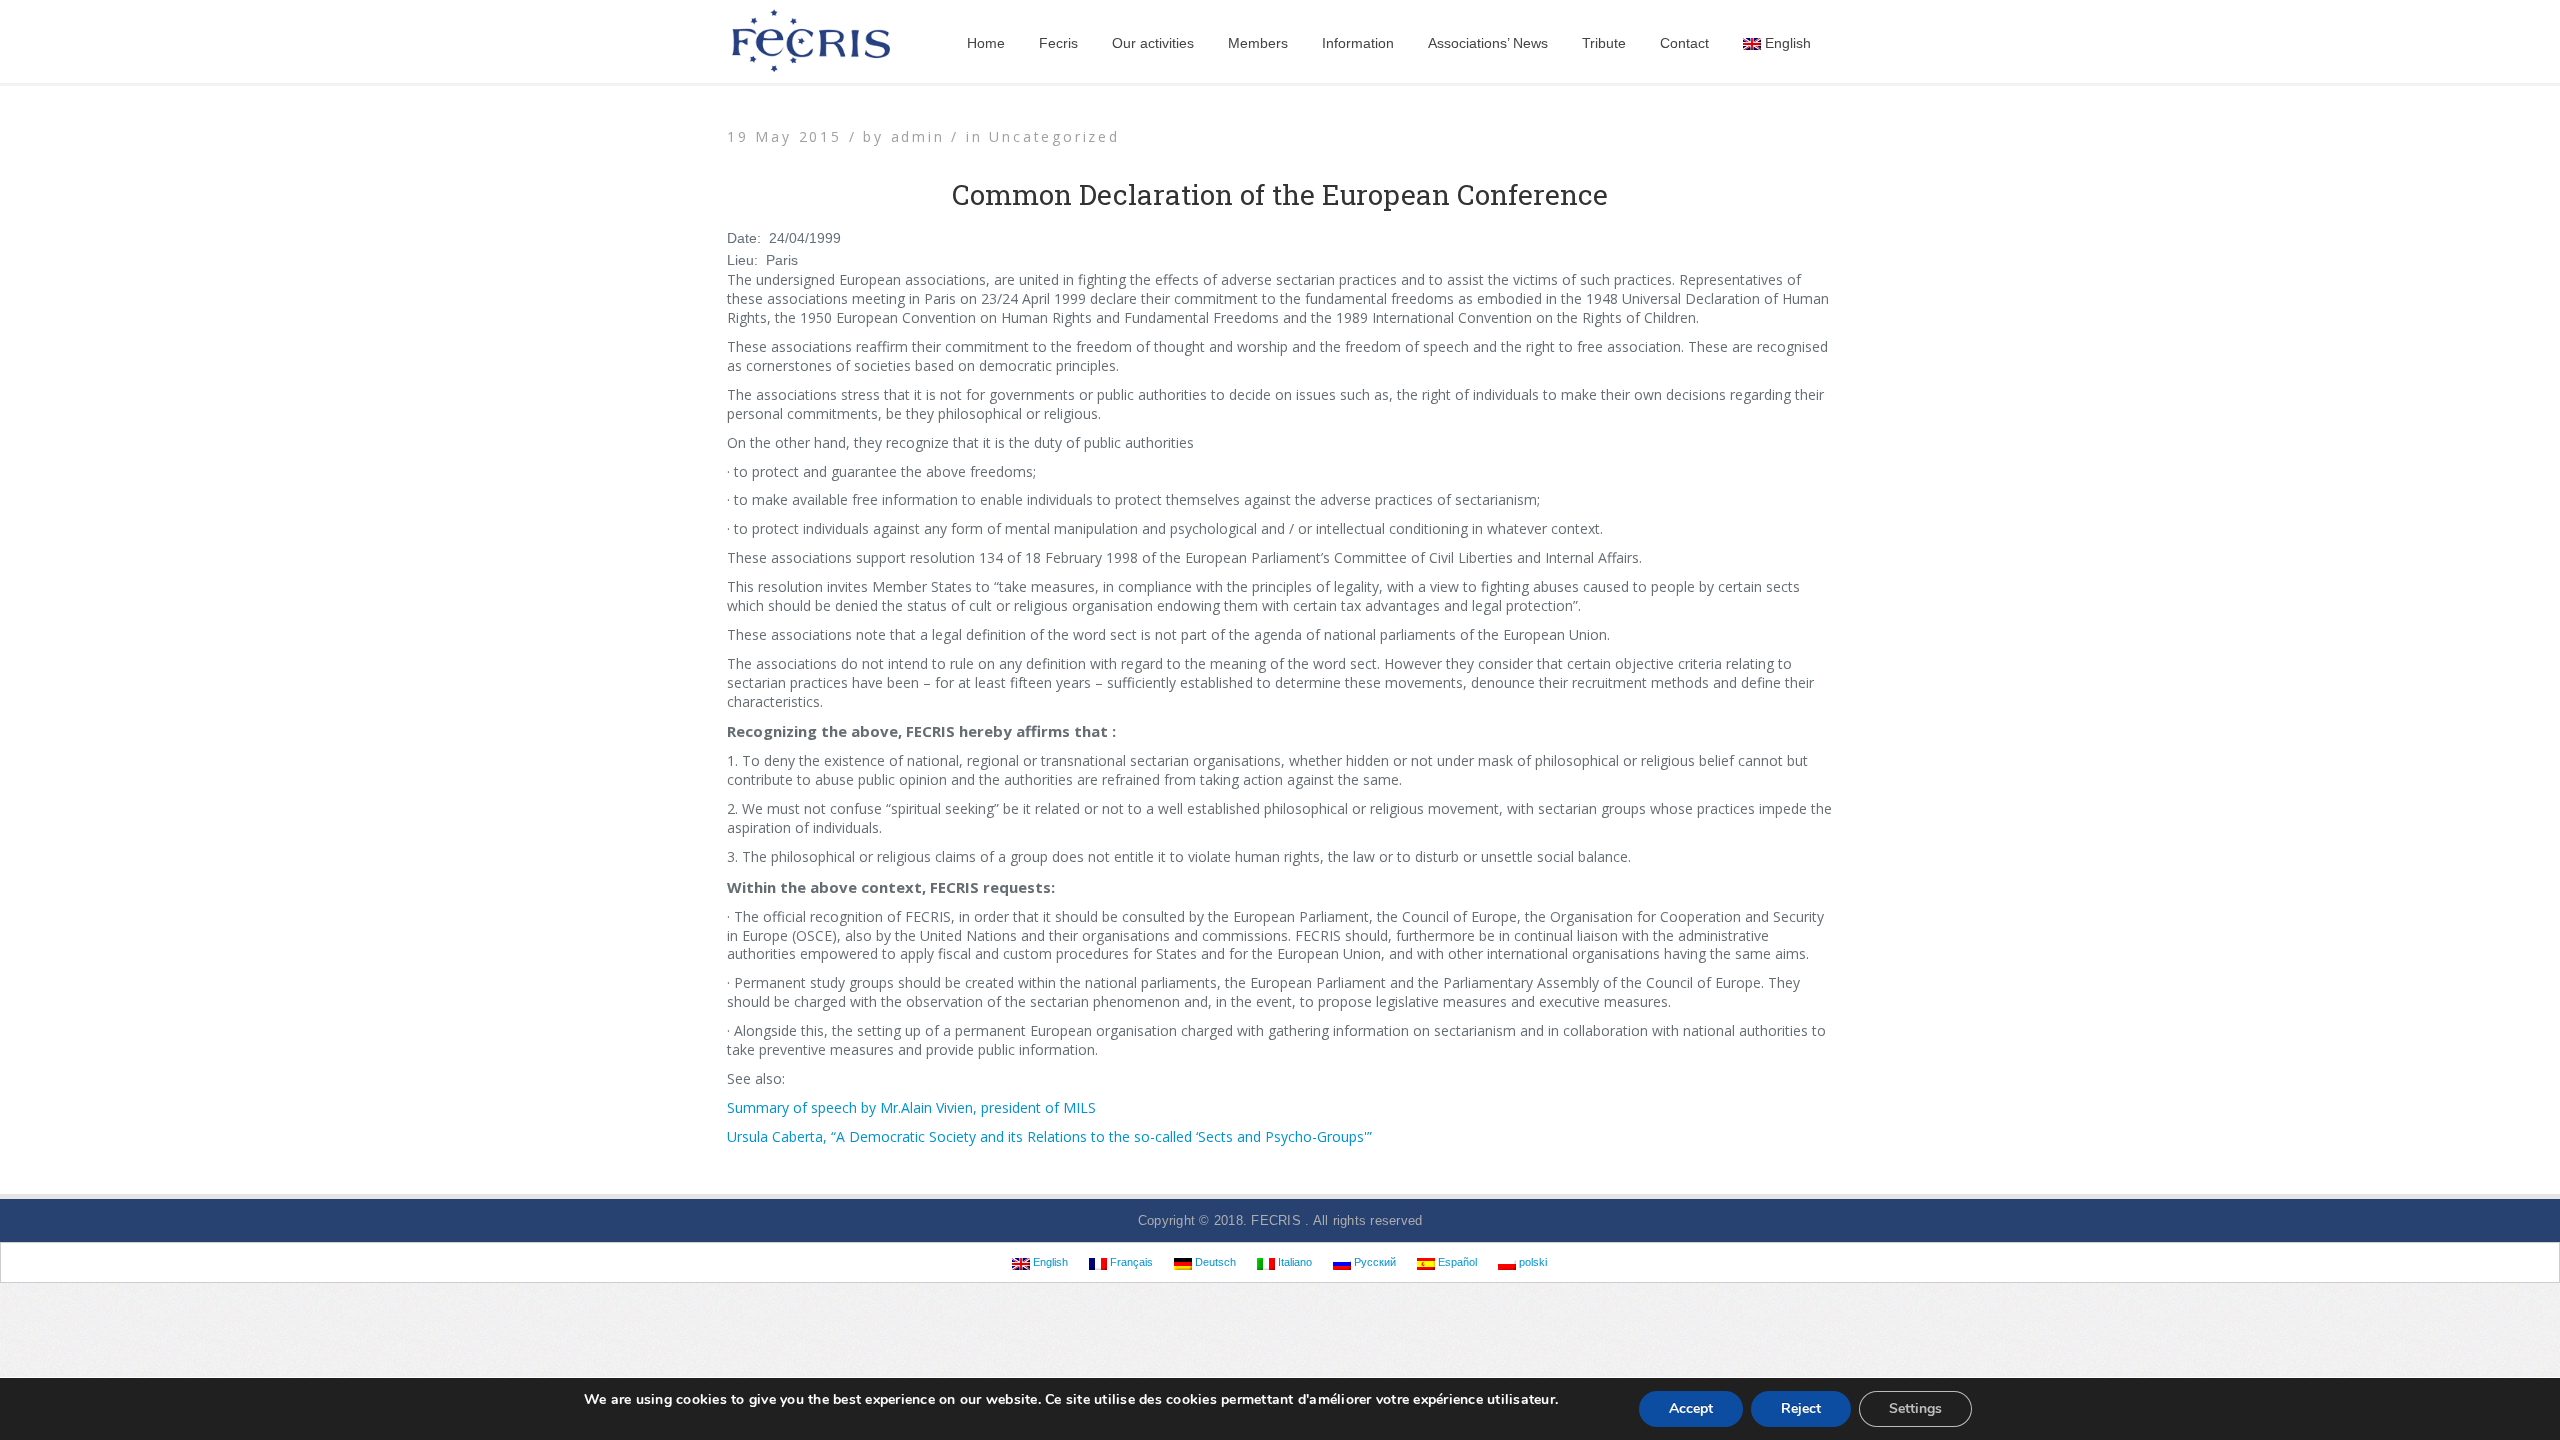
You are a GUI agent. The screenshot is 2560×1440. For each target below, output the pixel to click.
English (1788, 43)
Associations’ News (1488, 43)
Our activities (1153, 43)
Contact (1684, 43)
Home (986, 43)
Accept (1691, 1408)
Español (1456, 1262)
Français (1130, 1262)
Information (1358, 43)
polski (1531, 1262)
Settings (1915, 1408)
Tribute (1604, 43)
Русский (1373, 1262)
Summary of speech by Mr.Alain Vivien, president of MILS (911, 1107)
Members (1258, 43)
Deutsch (1214, 1262)
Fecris (1058, 43)
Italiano (1293, 1262)
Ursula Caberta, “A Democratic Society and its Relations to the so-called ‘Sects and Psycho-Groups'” (1049, 1136)
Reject (1801, 1408)
